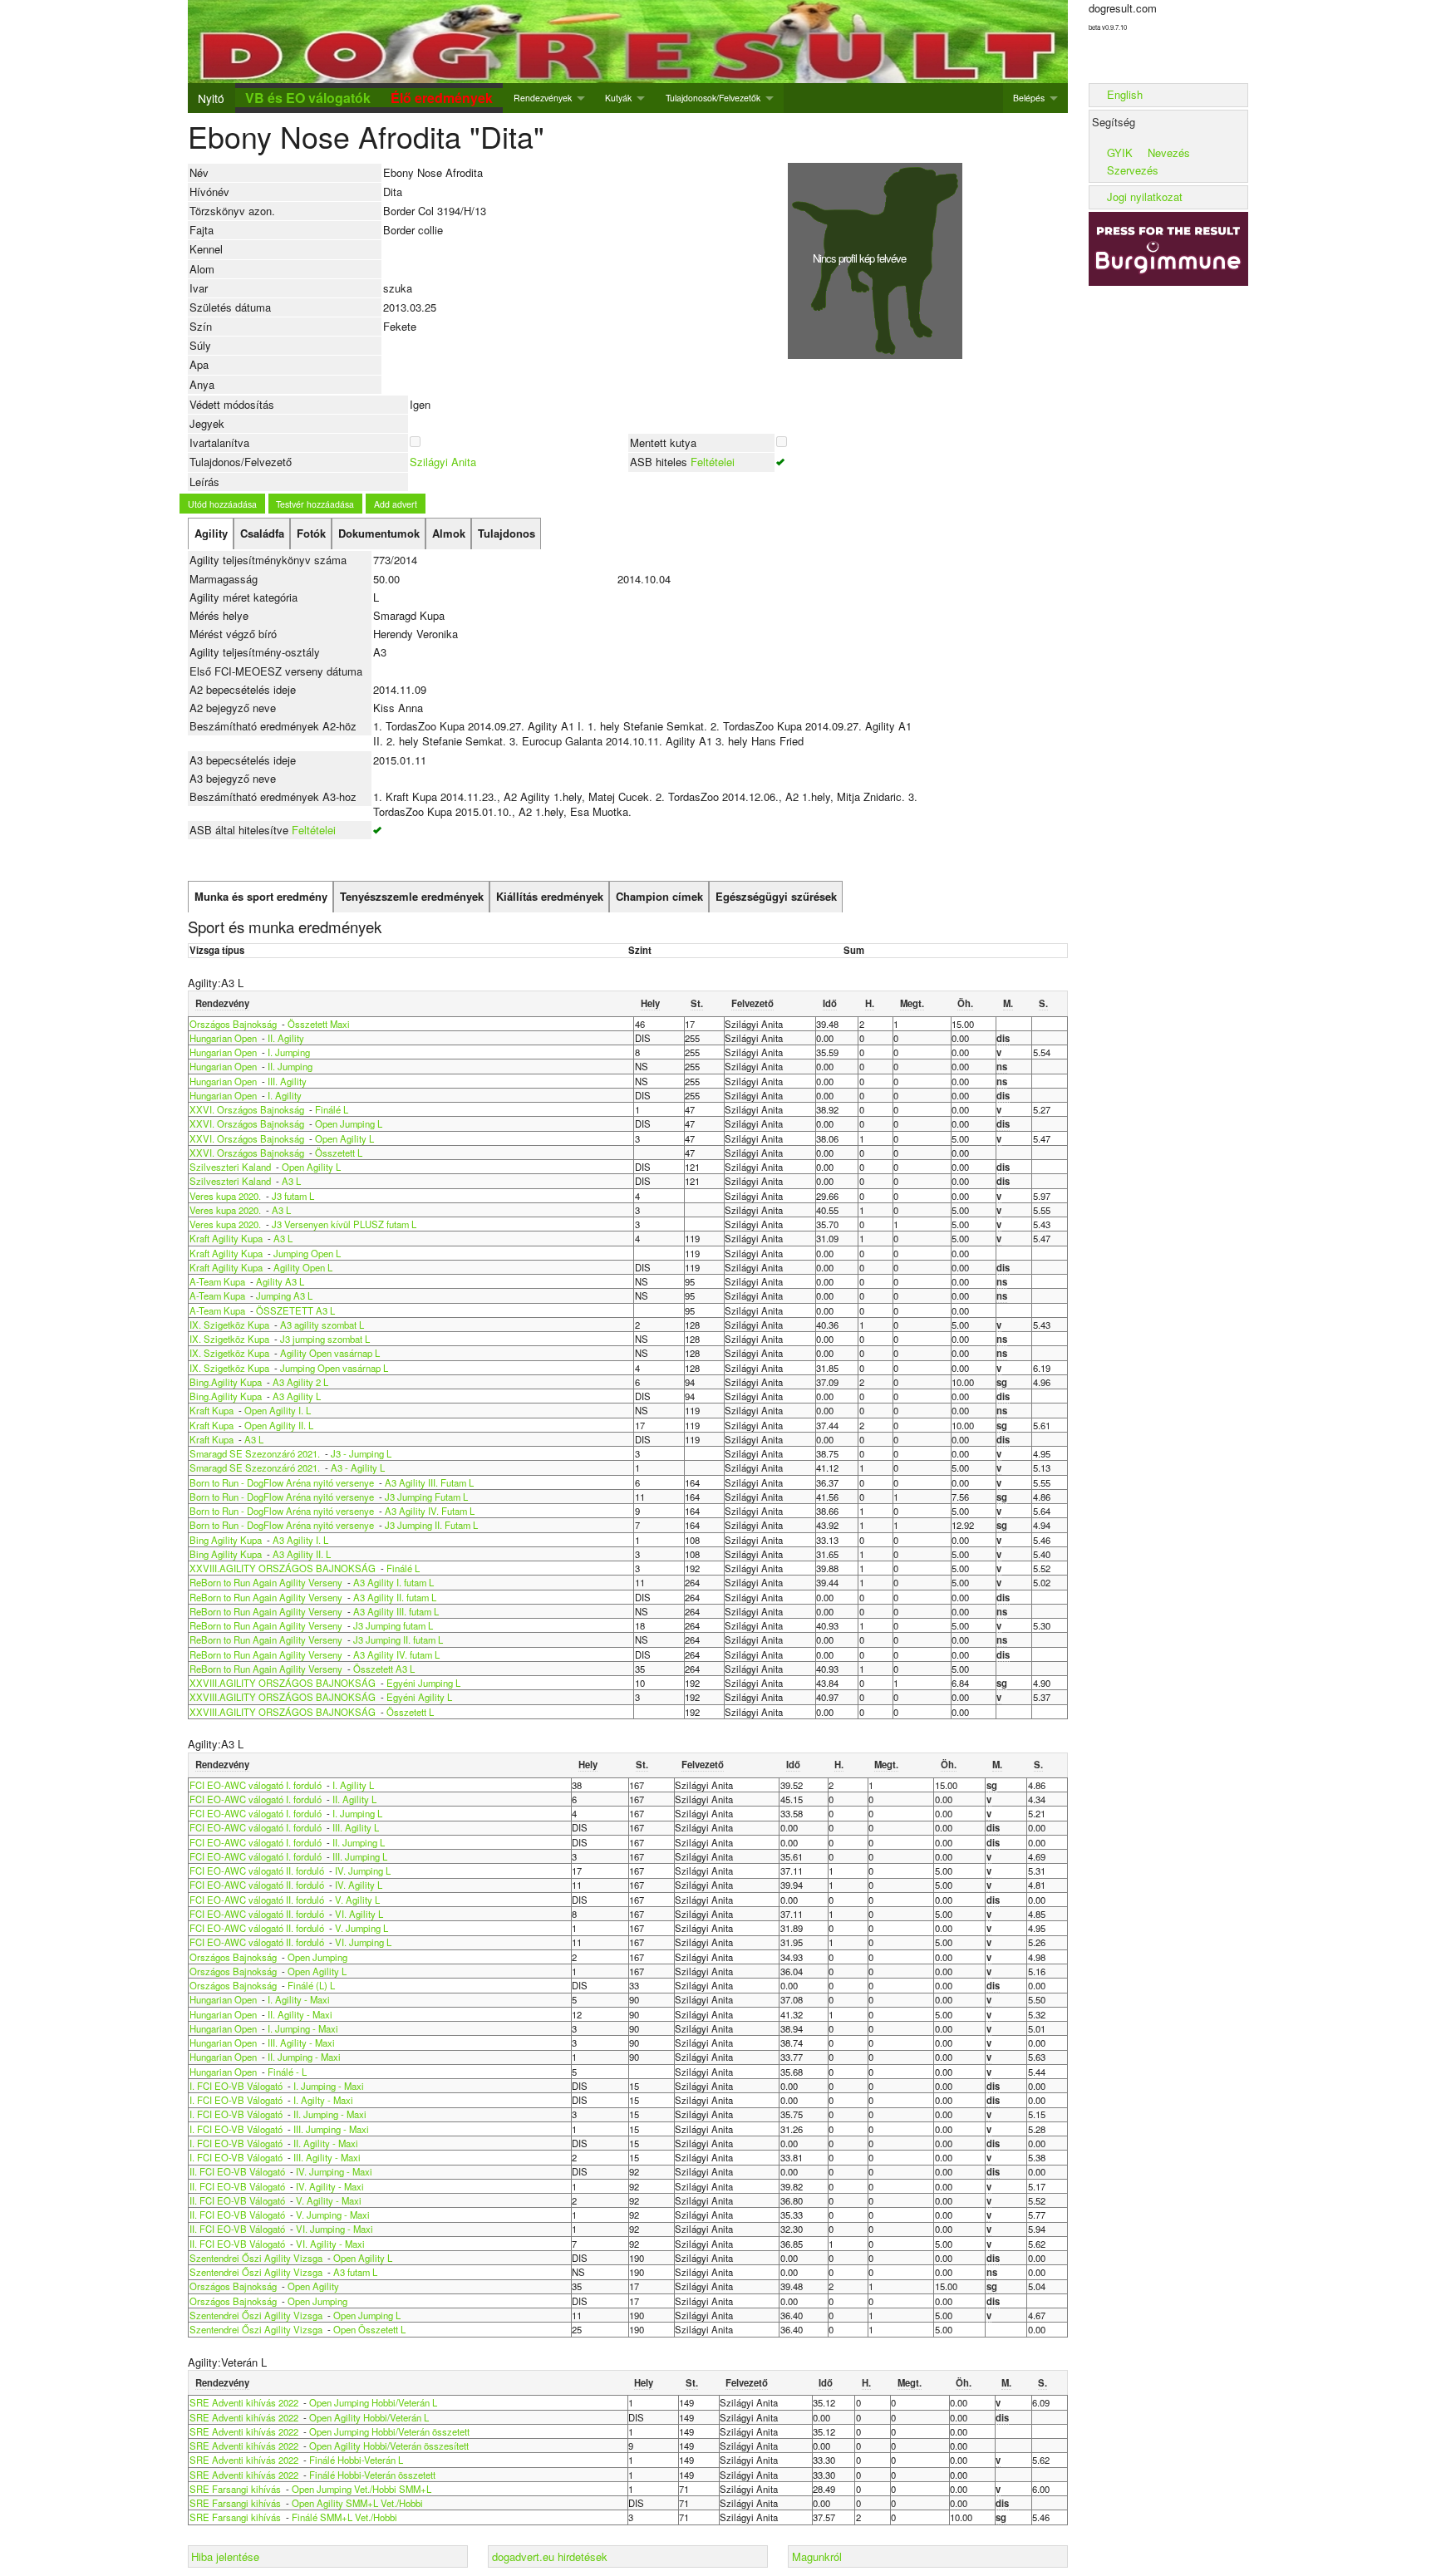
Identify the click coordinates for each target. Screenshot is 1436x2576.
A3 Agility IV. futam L (396, 1654)
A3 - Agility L (358, 1467)
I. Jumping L (357, 1813)
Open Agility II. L (279, 1425)
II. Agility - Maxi (300, 2014)
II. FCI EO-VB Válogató (237, 2171)
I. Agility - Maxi (299, 1999)
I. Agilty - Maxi (323, 2100)
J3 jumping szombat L (325, 1339)
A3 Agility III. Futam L (429, 1482)
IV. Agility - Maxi (330, 2186)
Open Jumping (317, 1957)
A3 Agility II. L (302, 1554)
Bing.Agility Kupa (226, 1382)
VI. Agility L (359, 1914)
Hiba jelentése (225, 2556)
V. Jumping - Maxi (333, 2215)
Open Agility (313, 2286)
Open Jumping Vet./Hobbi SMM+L (361, 2489)
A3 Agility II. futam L (395, 1597)
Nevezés (1169, 152)
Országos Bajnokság (233, 1024)
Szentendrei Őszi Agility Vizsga (256, 2258)
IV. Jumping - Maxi (334, 2171)
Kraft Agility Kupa (226, 1238)
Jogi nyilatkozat (1145, 197)
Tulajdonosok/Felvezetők (713, 98)
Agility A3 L (280, 1281)
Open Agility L (344, 1138)
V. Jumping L (361, 1928)
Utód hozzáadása (222, 504)
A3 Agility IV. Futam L (430, 1511)
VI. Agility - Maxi (330, 2244)
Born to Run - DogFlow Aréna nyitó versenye (282, 1482)
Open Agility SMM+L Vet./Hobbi (357, 2503)
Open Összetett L (369, 2329)
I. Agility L (353, 1785)
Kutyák (618, 98)
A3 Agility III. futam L (396, 1611)
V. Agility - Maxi (329, 2200)
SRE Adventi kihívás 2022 (244, 2402)
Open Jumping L (349, 1123)
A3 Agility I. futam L (393, 1582)
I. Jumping (289, 1052)
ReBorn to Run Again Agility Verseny (267, 1582)
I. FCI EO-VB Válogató (236, 2086)
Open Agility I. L (278, 1410)
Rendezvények (543, 98)
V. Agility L (357, 1900)
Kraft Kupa (211, 1410)
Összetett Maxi (319, 1024)
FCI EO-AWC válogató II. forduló (257, 1871)
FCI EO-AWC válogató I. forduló (256, 1785)
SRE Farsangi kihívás (236, 2489)
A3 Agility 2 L (300, 1382)
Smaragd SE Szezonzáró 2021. (255, 1453)
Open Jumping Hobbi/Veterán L (373, 2402)
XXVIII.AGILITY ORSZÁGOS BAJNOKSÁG (283, 1568)
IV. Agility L (359, 1885)
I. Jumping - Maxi (303, 2028)
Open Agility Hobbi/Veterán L (369, 2417)
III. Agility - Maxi (301, 2043)
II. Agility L (354, 1799)
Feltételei (713, 462)
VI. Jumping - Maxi (334, 2229)
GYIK (1120, 152)
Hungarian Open (224, 1038)
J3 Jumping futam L (393, 1625)
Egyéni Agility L (419, 1697)
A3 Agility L (297, 1396)
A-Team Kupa (217, 1281)
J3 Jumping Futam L (426, 1497)
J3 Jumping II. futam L (398, 1639)
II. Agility (286, 1038)
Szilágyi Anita (443, 462)
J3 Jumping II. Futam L (431, 1525)
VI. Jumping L (363, 1942)
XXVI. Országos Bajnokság (248, 1109)
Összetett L (339, 1153)
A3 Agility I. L (300, 1540)
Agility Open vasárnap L (330, 1353)
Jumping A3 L (284, 1295)
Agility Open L (303, 1267)
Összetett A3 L (384, 1669)
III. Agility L (356, 1827)
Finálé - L (287, 2072)
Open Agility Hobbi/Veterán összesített (389, 2446)
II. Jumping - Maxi (304, 2057)
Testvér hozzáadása (315, 504)
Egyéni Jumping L (423, 1683)
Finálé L (332, 1109)
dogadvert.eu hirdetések (550, 2556)
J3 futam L (293, 1196)
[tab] (211, 533)
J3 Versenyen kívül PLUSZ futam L (344, 1224)
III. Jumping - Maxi (331, 2129)
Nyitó (211, 98)
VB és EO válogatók (308, 98)
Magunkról (817, 2556)
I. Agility (285, 1095)
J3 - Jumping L (361, 1453)
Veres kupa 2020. (225, 1196)
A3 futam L (355, 2272)
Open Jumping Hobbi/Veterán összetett (389, 2431)
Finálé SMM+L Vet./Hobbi (344, 2517)
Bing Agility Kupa (226, 1540)
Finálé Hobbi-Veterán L (356, 2460)
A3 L (291, 1181)
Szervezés (1133, 170)
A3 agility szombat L (322, 1325)
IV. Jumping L (363, 1871)
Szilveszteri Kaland (230, 1167)
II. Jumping (290, 1066)
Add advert (396, 504)
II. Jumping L (359, 1842)
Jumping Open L (307, 1253)
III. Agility (287, 1081)
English (1125, 94)
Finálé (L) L (311, 1985)
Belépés (1029, 98)
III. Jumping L (360, 1856)
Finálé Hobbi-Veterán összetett (372, 2475)
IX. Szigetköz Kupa (229, 1325)
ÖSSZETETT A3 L (295, 1310)
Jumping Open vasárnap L (334, 1368)
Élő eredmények (442, 98)
